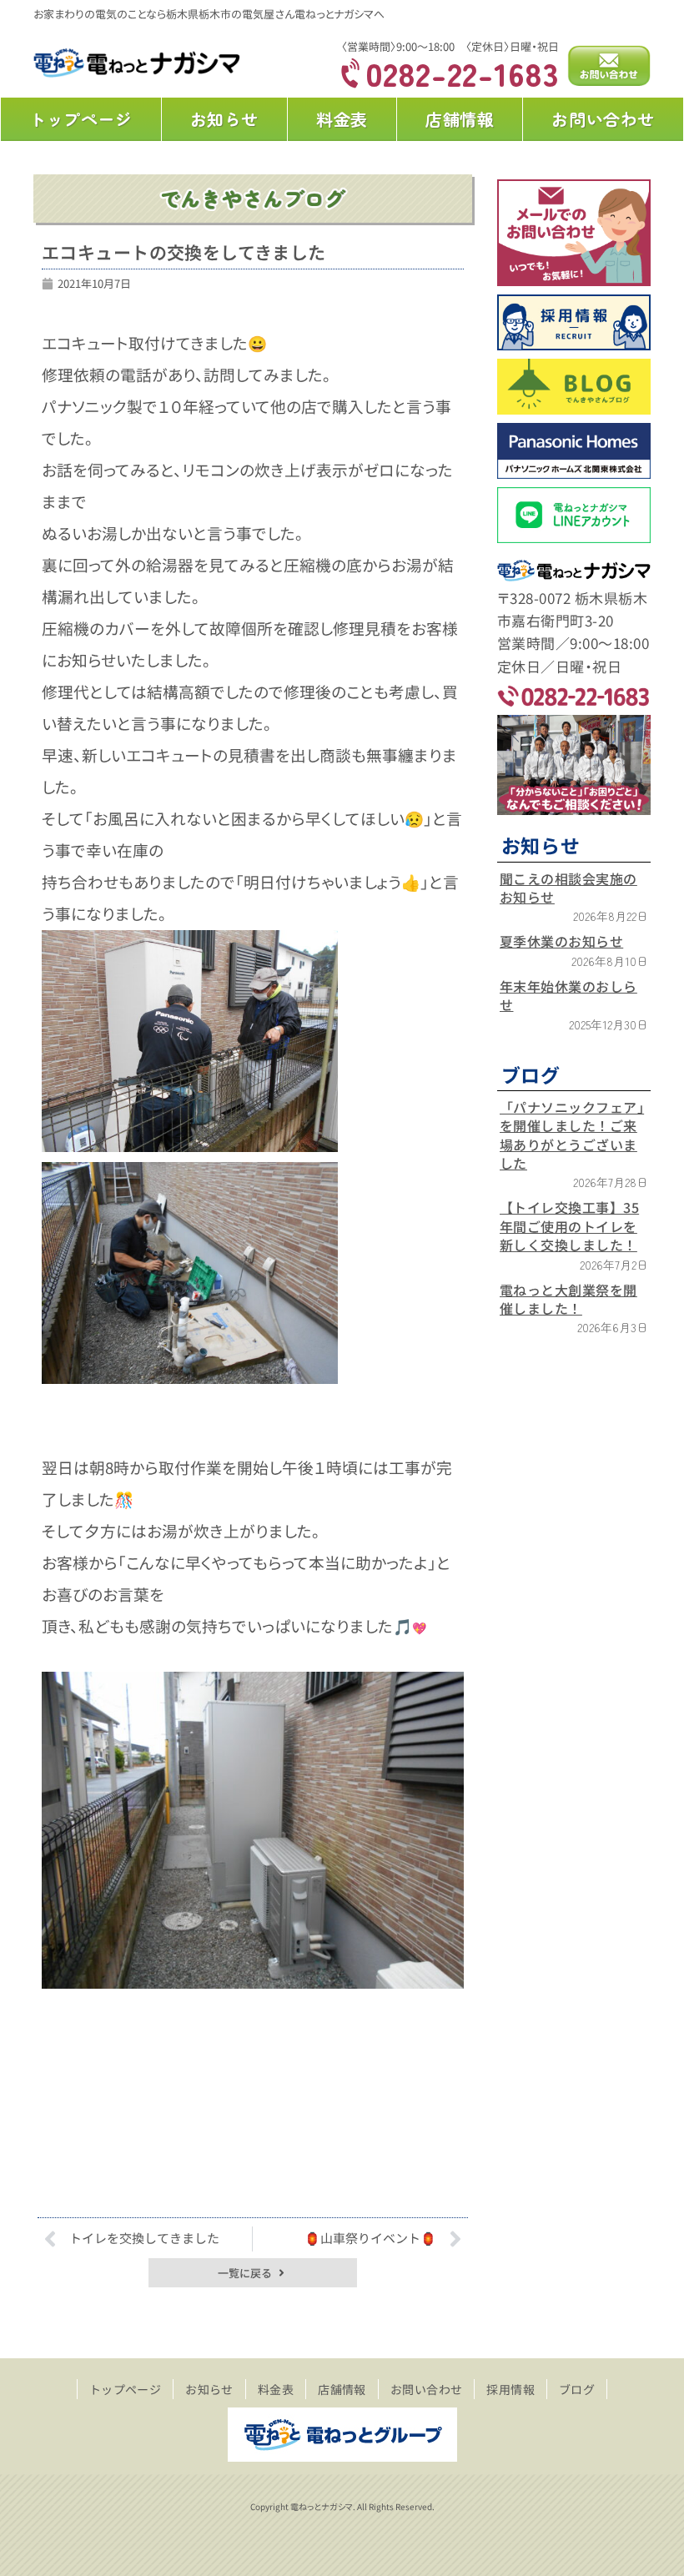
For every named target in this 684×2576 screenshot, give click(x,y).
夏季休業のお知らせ (561, 941)
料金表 (342, 119)
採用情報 (510, 2389)
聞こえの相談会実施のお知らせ (568, 888)
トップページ (81, 119)
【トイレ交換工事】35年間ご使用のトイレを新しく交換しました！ (569, 1226)
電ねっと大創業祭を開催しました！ (568, 1299)
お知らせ (224, 119)
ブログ (577, 2389)
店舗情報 (460, 119)
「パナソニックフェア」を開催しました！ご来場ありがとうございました (572, 1135)
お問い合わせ (603, 119)
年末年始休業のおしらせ (568, 995)
